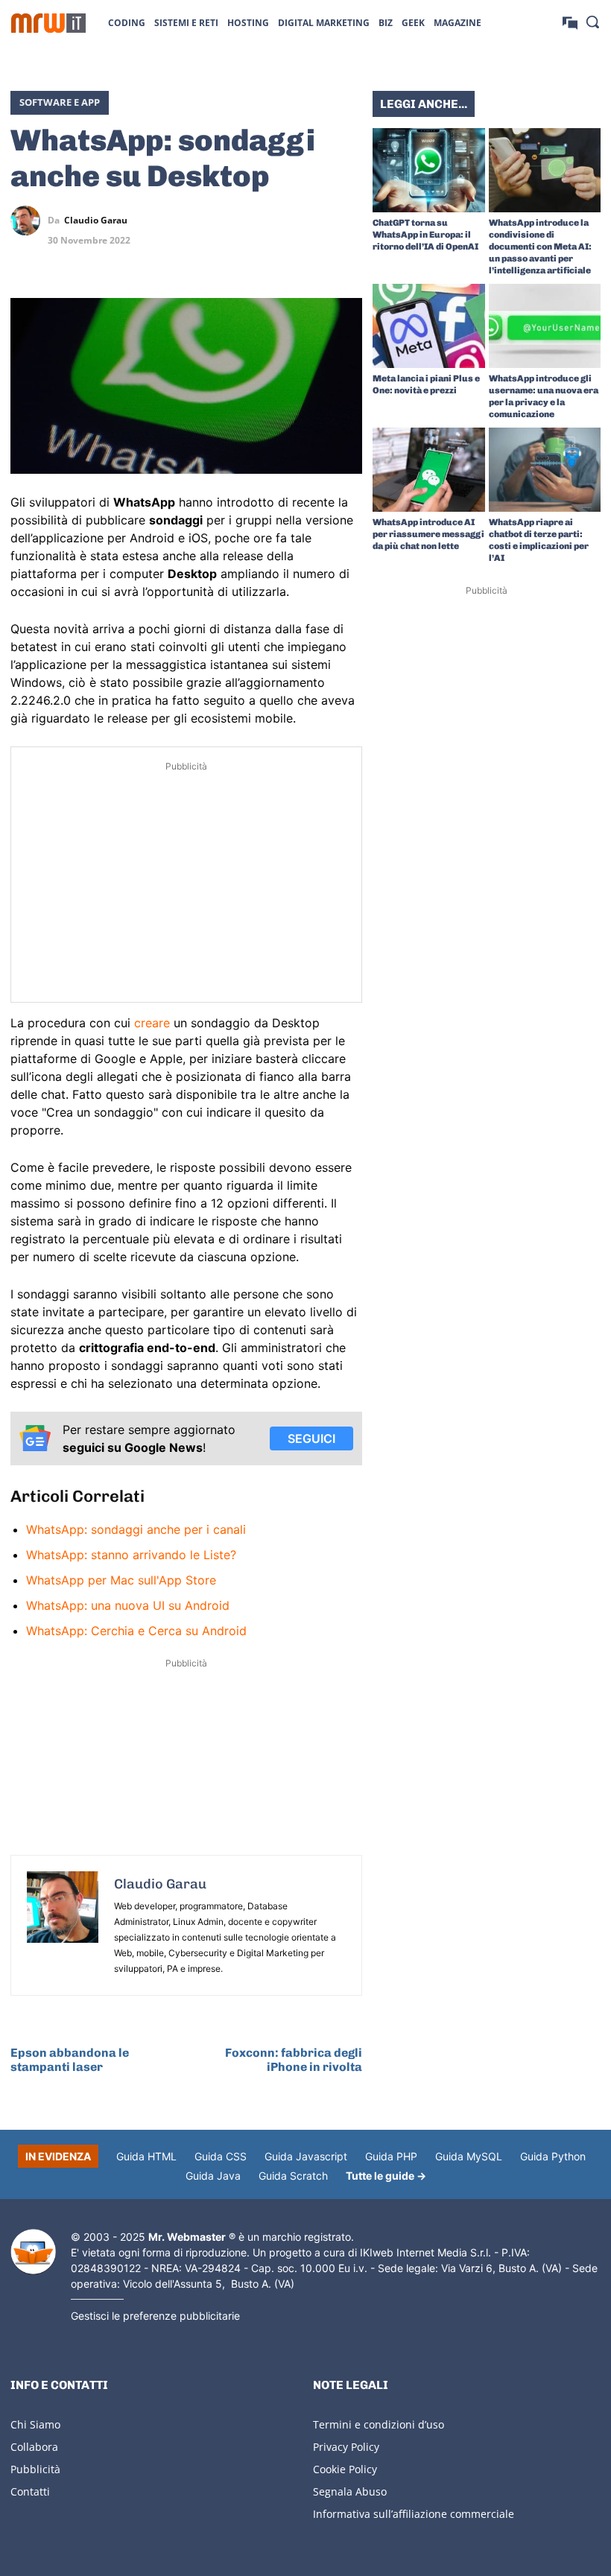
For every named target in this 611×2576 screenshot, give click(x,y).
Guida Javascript (306, 2156)
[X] (244, 221)
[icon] (570, 22)
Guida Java (213, 2176)
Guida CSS (221, 2156)
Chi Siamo (35, 2424)
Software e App (60, 102)
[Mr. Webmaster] (33, 2252)
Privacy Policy (346, 2447)
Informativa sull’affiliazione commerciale (414, 2514)
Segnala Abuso (350, 2491)
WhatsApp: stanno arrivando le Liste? (131, 1555)
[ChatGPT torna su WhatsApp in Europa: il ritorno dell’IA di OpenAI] (429, 170)
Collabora (34, 2447)
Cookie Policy (345, 2469)
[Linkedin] (279, 221)
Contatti (30, 2491)
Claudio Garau (96, 221)
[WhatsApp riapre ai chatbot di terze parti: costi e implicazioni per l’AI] (545, 470)
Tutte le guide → (386, 2176)
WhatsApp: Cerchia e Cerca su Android (136, 1631)
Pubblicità (35, 2469)
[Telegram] (347, 221)
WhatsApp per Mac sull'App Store (121, 1580)
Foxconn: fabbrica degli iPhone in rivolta (294, 2060)
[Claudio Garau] (29, 221)
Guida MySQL (469, 2156)
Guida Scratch (293, 2176)
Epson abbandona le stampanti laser (70, 2060)
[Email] (347, 256)
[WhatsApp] (313, 221)
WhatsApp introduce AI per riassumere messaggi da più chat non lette (428, 534)
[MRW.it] (48, 23)
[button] (592, 22)
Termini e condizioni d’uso (379, 2424)
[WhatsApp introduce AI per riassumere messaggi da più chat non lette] (429, 470)
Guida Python (553, 2156)
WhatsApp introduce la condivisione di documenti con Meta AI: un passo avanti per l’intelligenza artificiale (540, 247)
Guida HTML (146, 2156)
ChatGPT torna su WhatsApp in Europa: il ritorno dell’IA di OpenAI (425, 235)
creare (152, 1023)
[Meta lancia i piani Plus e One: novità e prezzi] (429, 326)
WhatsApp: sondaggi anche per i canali (136, 1529)
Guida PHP (391, 2156)
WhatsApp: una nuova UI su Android (128, 1605)
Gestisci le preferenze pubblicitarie (155, 2316)
